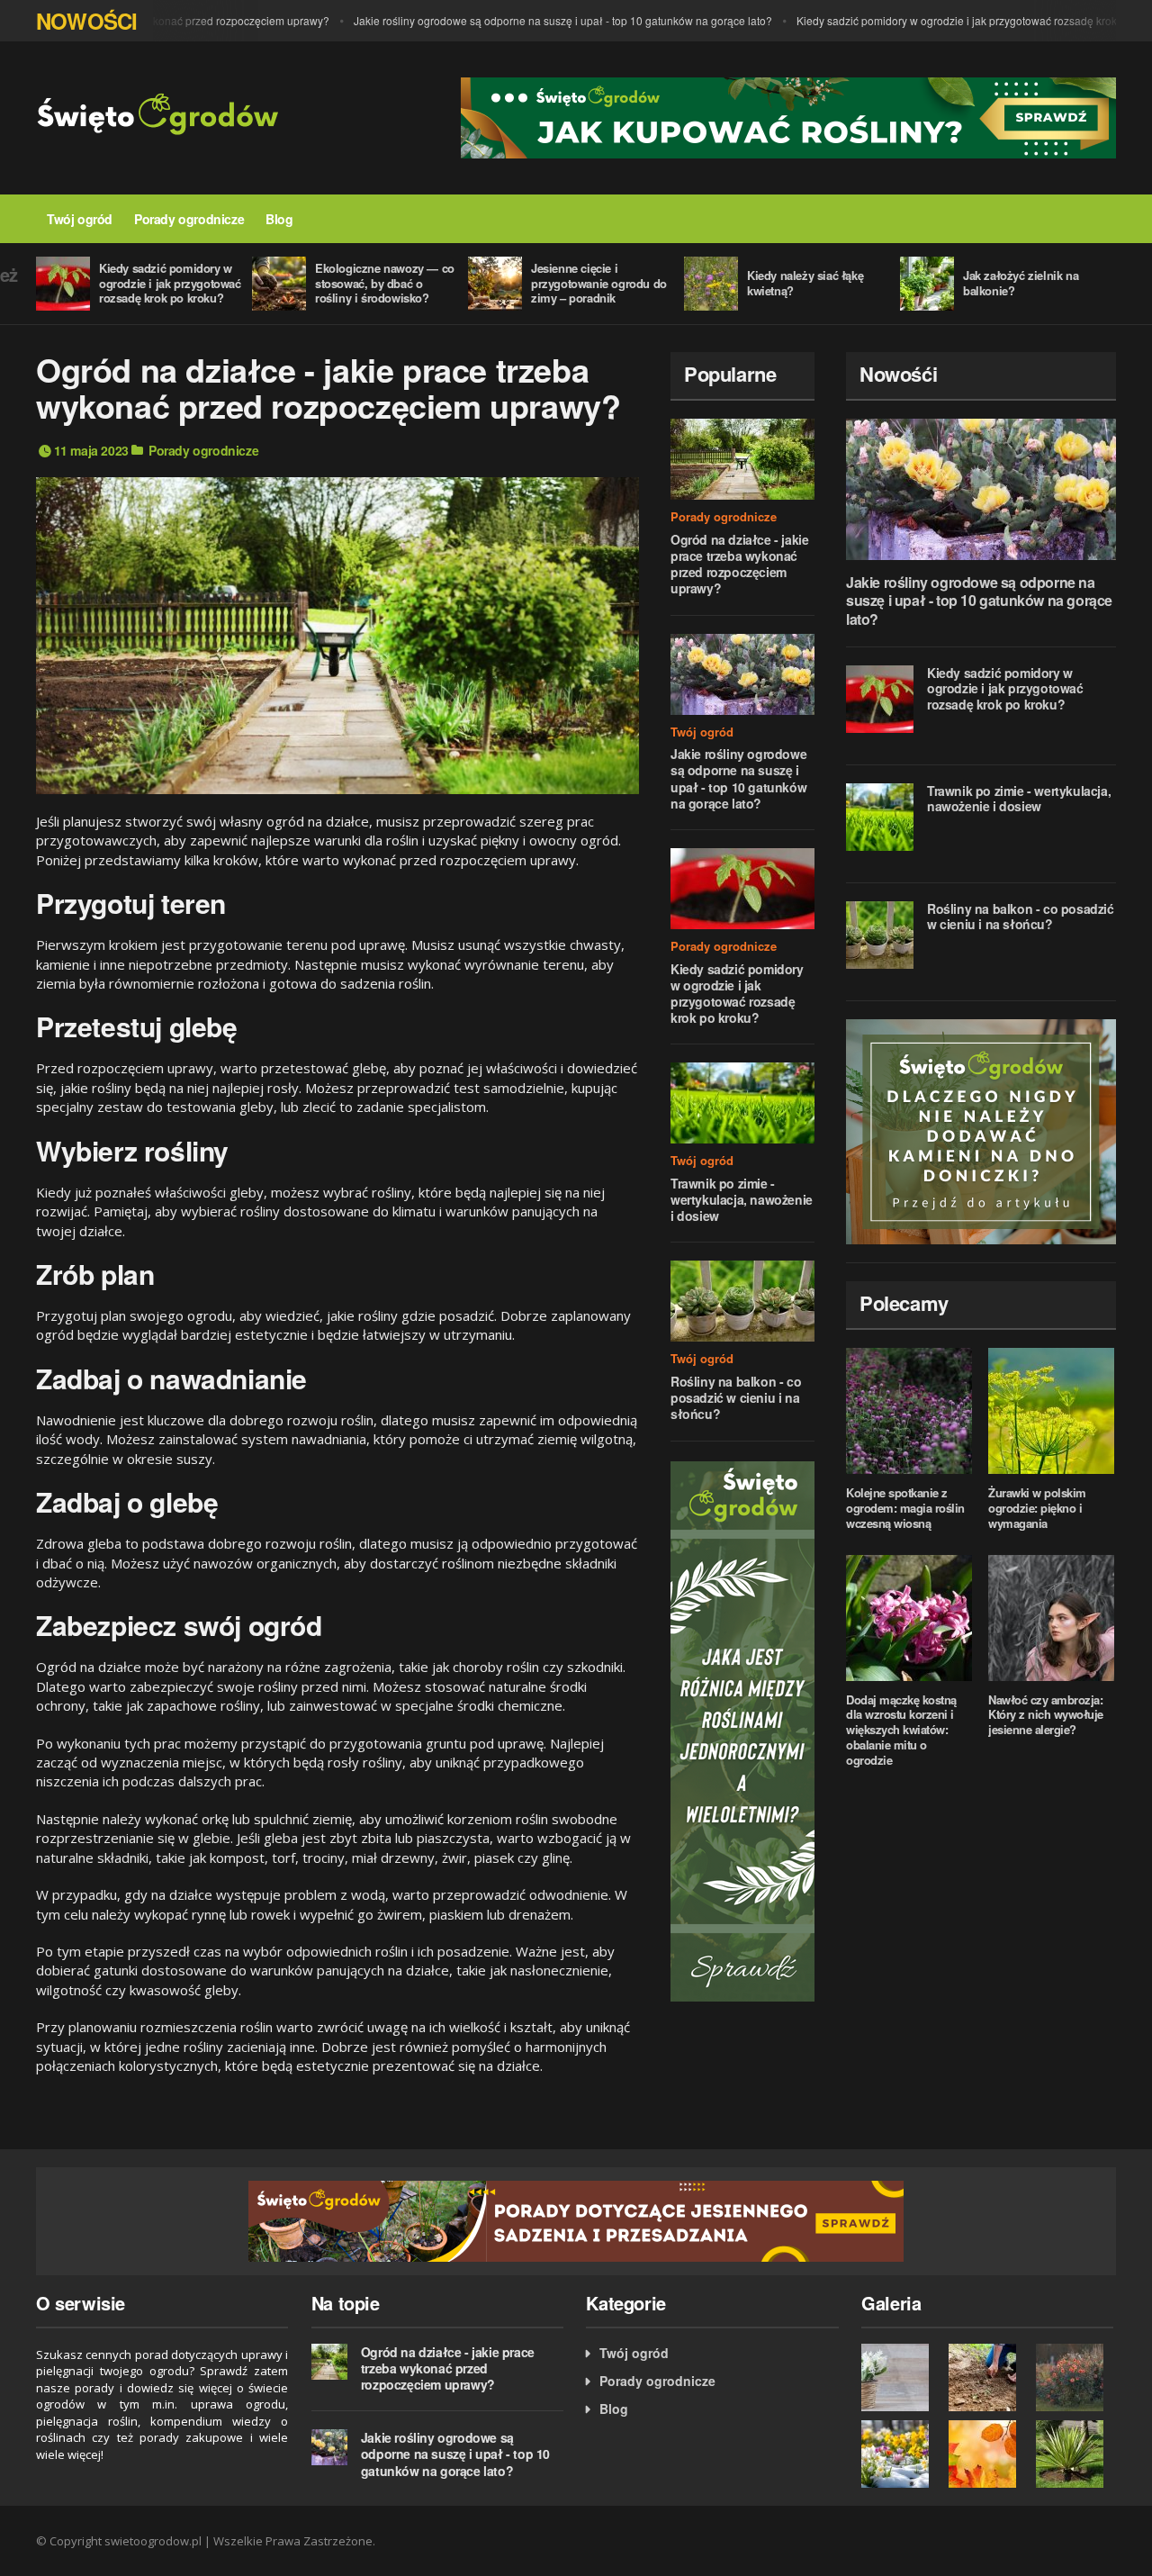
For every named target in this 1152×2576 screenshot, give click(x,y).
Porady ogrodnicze (189, 219)
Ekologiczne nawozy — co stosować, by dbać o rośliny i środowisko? (385, 283)
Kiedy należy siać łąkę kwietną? (805, 283)
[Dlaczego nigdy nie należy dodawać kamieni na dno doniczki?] (981, 1129)
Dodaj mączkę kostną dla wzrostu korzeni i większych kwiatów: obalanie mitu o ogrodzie (901, 1730)
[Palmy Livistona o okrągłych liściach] (1075, 2454)
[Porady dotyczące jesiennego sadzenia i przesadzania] (576, 2219)
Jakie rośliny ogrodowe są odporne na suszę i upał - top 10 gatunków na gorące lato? (537, 20)
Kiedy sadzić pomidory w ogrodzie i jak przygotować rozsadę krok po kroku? (956, 20)
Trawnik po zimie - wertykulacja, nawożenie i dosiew (742, 1199)
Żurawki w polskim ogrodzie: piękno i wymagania (1037, 1508)
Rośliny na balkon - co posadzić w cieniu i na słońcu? (736, 1397)
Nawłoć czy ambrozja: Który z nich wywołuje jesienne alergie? (1046, 1715)
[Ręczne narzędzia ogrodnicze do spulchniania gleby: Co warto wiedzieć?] (988, 2377)
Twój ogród (80, 219)
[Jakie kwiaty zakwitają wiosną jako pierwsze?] (900, 2454)
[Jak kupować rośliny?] (788, 116)
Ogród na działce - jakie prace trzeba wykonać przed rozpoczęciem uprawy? (739, 564)
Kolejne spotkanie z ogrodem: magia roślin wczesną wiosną (905, 1508)
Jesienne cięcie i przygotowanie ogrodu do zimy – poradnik (599, 283)
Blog (279, 219)
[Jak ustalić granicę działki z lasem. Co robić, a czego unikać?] (988, 2454)
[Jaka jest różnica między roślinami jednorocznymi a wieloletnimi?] (742, 1729)
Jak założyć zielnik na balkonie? (1021, 283)
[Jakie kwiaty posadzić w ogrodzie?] (1075, 2377)
